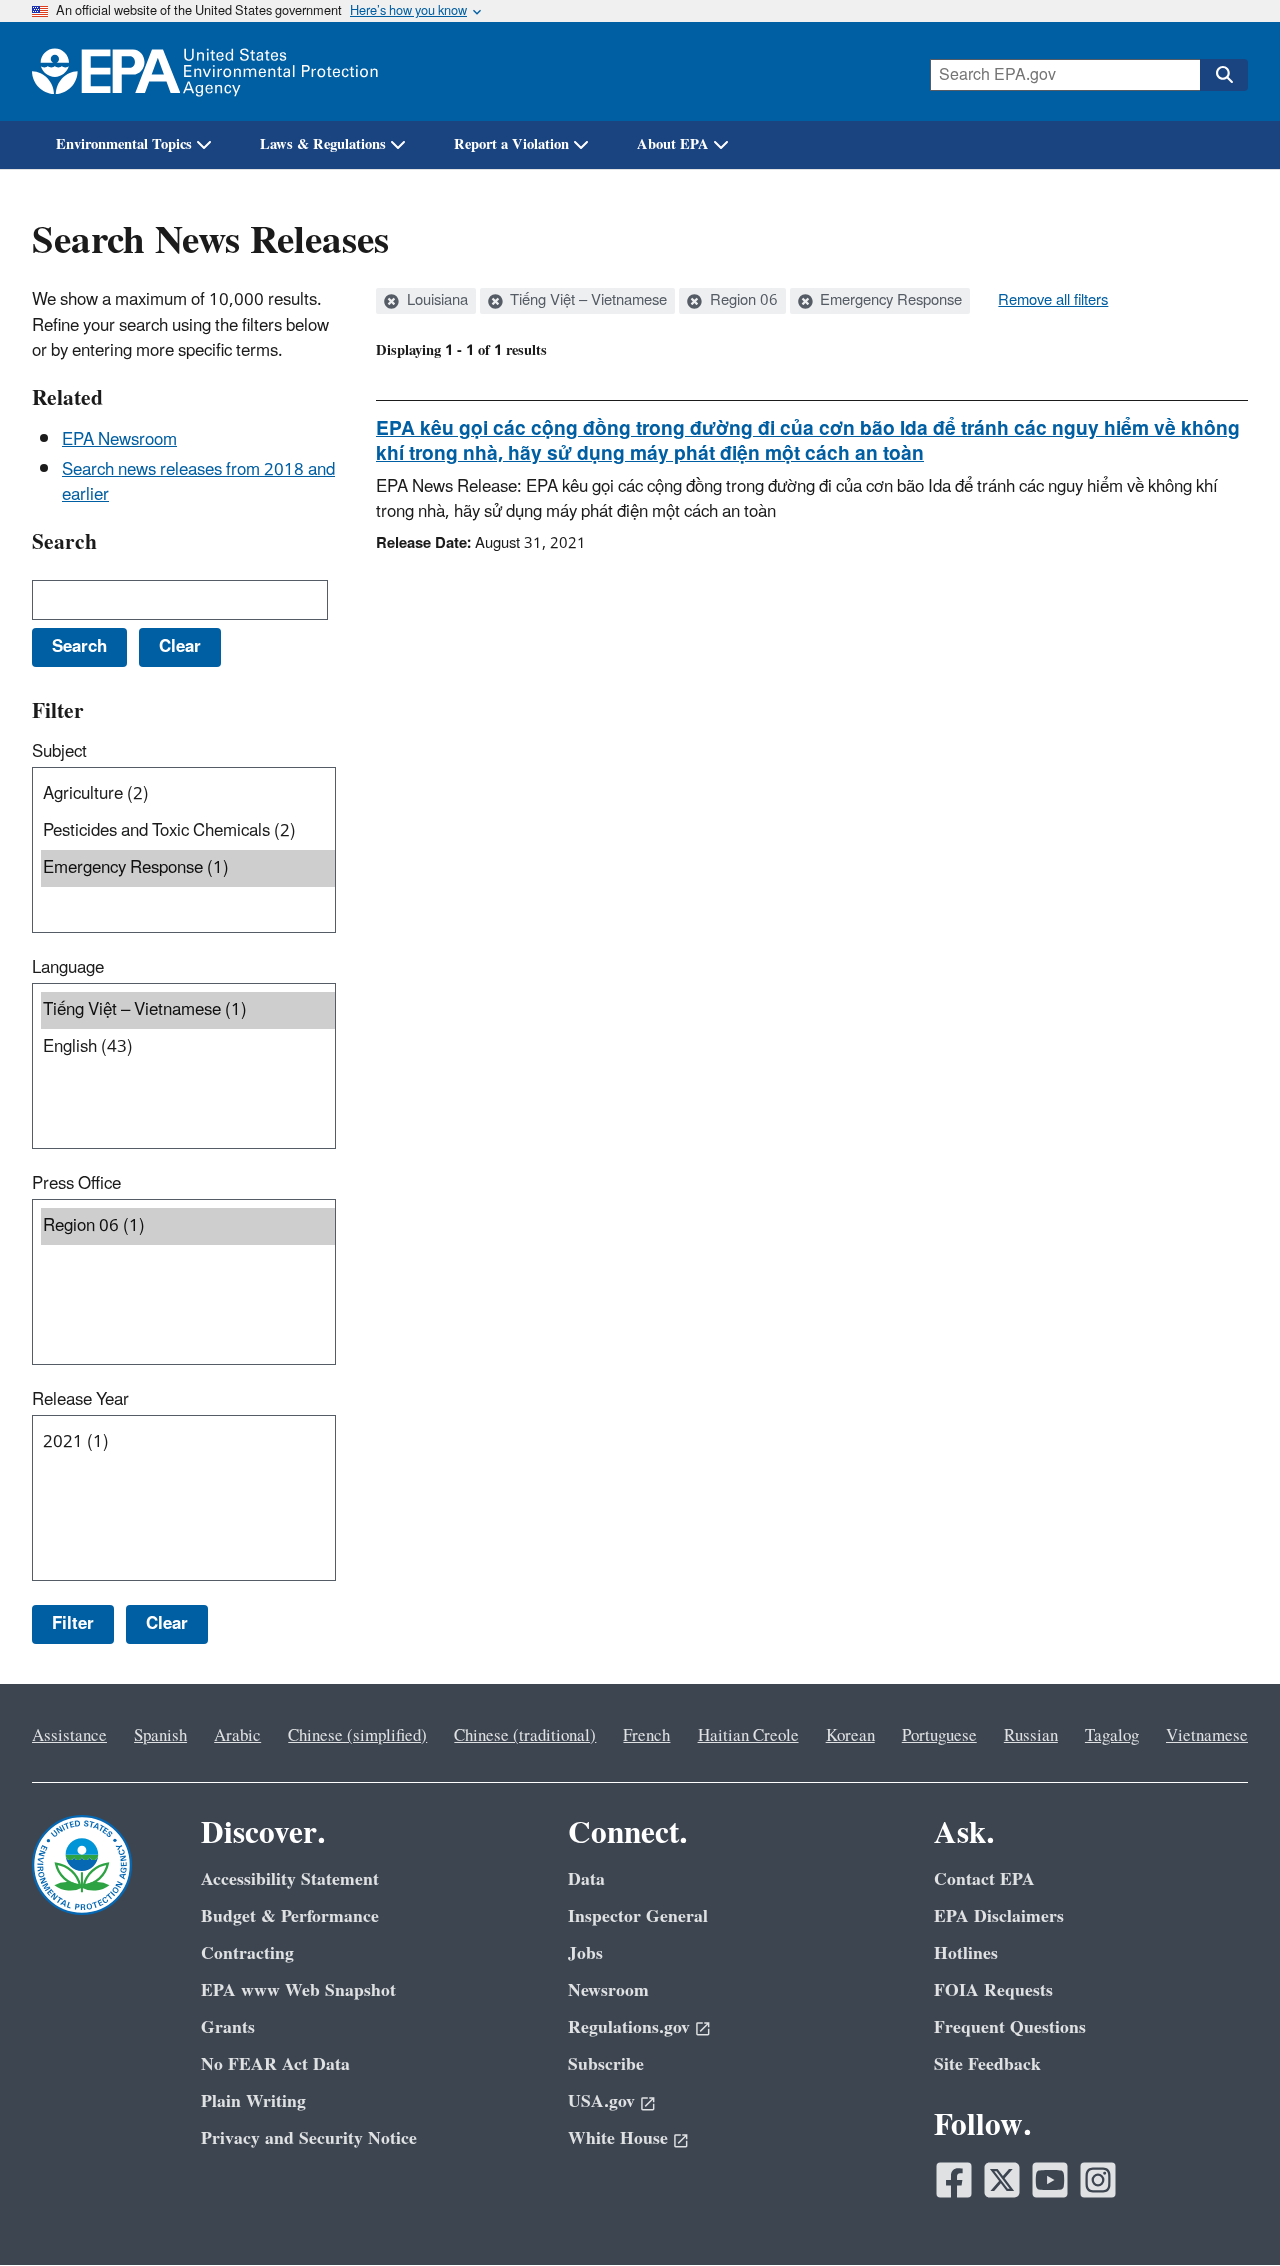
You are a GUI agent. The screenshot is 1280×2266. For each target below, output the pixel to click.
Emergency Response (889, 301)
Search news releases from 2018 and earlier (198, 482)
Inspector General (638, 1916)
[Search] (1224, 75)
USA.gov (601, 2101)
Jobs (585, 1953)
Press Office (76, 1184)
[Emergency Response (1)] (188, 868)
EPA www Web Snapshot (298, 1990)
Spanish (160, 1736)
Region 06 (742, 301)
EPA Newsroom (119, 440)
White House (618, 2138)
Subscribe (606, 2064)
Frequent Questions (1010, 2027)
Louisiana (435, 301)
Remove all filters (1053, 301)
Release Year (80, 1400)
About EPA (673, 144)
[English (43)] (188, 1047)
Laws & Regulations (323, 144)
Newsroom (608, 1990)
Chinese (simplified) (357, 1736)
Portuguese (939, 1736)
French (646, 1736)
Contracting (247, 1953)
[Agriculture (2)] (188, 794)
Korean (850, 1736)
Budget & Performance (290, 1916)
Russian (1031, 1736)
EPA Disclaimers (999, 1916)
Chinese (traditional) (525, 1736)
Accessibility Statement (290, 1879)
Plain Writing (253, 2101)
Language (68, 968)
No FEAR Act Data (275, 2064)
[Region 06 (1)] (188, 1226)
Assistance (69, 1736)
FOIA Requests (993, 1990)
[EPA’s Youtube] (1050, 2180)
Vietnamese (1207, 1736)
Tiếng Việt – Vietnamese (586, 301)
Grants (228, 2027)
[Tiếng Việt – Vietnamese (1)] (188, 1010)
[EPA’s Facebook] (954, 2180)
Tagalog (1112, 1736)
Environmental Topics (124, 144)
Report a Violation (511, 144)
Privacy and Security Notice (309, 2138)
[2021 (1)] (188, 1442)
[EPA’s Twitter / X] (1002, 2180)
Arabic (237, 1736)
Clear (167, 1624)
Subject (59, 752)
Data (586, 1879)
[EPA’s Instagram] (1098, 2180)
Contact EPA (984, 1879)
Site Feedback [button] (987, 2064)
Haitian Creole (748, 1736)
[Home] (205, 71)
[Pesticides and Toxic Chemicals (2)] (188, 831)
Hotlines (966, 1953)
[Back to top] (1225, 2211)
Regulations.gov (629, 2027)
